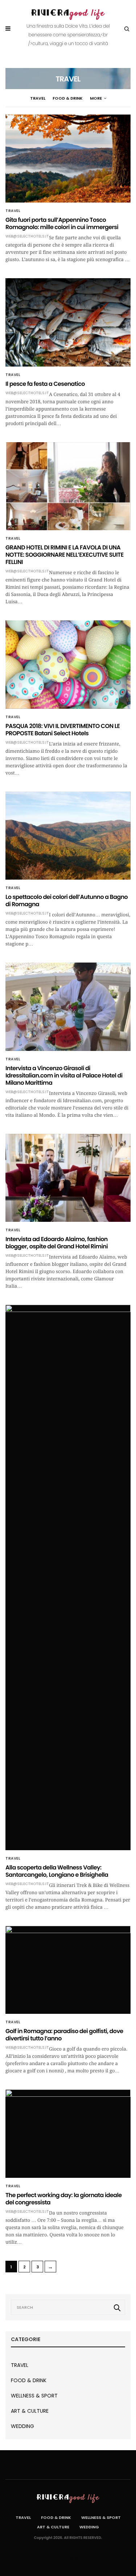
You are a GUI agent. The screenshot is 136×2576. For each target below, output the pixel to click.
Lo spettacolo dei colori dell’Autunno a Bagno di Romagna (67, 901)
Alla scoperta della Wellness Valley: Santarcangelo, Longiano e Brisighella (57, 1871)
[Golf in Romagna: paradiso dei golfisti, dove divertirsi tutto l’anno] (68, 1970)
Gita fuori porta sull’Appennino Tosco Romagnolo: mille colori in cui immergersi (62, 223)
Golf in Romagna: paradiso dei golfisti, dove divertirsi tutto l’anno (64, 2035)
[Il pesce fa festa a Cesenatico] (68, 322)
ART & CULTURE (30, 2411)
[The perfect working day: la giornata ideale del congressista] (68, 2133)
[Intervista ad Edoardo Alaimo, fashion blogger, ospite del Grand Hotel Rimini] (68, 1178)
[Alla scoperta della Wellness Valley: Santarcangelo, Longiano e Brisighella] (68, 1577)
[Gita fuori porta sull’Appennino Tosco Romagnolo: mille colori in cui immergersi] (68, 159)
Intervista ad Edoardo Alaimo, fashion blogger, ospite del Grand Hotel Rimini (57, 1243)
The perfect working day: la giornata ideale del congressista (63, 2199)
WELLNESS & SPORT (34, 2396)
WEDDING (22, 2426)
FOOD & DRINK (68, 98)
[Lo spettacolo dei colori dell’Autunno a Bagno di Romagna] (68, 836)
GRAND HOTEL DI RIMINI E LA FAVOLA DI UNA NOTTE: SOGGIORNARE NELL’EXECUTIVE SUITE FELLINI (65, 555)
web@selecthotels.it (27, 236)
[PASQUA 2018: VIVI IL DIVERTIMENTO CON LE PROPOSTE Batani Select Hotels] (68, 664)
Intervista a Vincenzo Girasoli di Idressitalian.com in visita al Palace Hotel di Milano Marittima (64, 1075)
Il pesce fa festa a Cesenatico (45, 384)
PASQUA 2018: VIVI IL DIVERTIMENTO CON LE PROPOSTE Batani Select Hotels (63, 730)
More (96, 98)
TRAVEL (38, 98)
